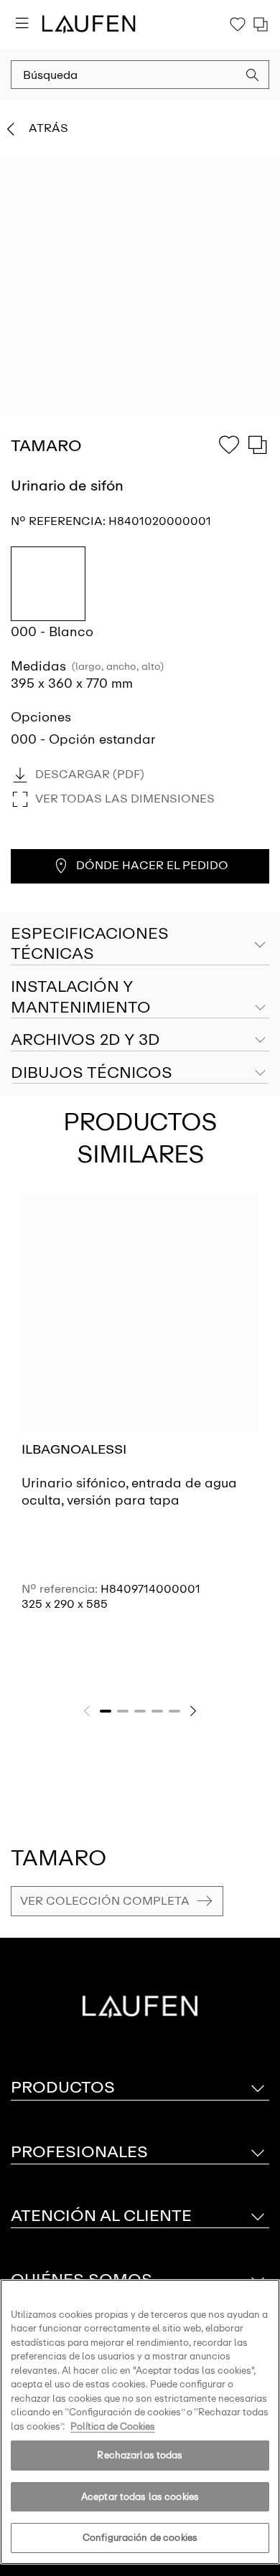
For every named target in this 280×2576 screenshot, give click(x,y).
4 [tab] (157, 1711)
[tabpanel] (140, 1421)
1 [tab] (106, 1711)
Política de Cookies (113, 2426)
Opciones (41, 717)
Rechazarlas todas (140, 2455)
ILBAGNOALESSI (74, 1449)
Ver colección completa (105, 1901)
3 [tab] (140, 1711)
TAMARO (59, 1858)
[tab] (140, 998)
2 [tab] (123, 1711)
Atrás (48, 128)
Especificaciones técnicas (90, 944)
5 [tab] (174, 1711)
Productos (63, 2087)
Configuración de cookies (140, 2538)
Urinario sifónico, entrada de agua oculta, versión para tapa (129, 1491)
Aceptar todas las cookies (140, 2497)
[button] (253, 77)
